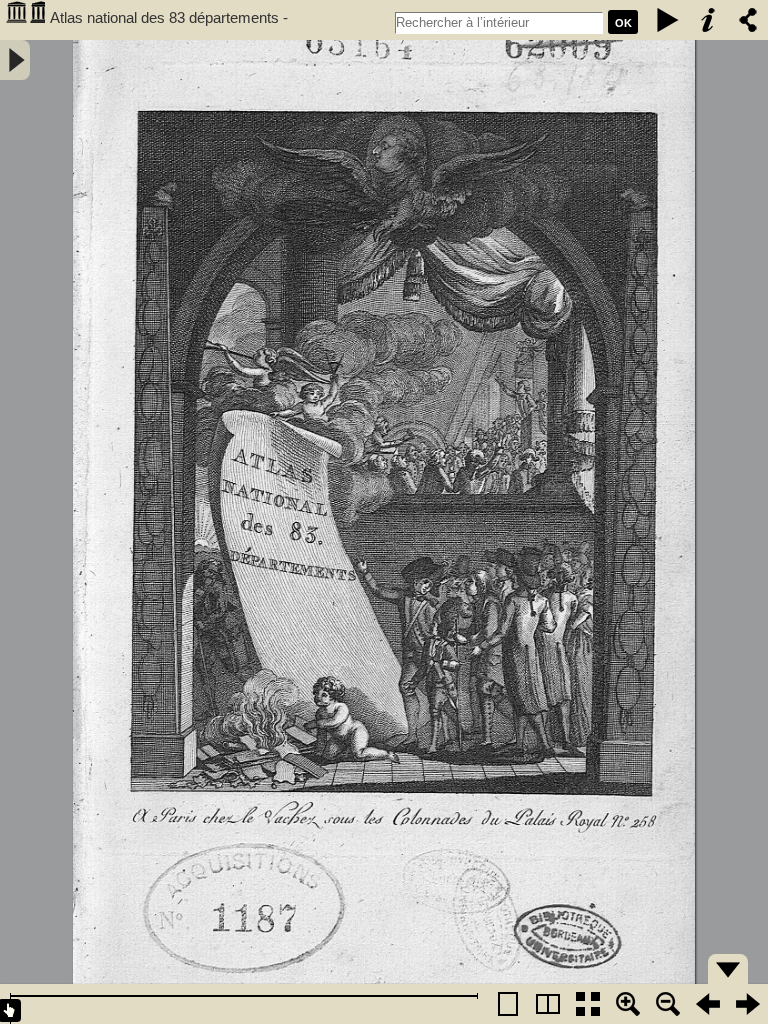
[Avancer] (748, 1004)
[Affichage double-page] (548, 1004)
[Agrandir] (628, 1004)
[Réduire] (668, 1004)
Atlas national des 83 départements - (169, 17)
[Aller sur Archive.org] (25, 20)
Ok (623, 23)
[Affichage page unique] (508, 1004)
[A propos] (708, 20)
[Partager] (748, 20)
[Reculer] (708, 1004)
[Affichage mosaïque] (588, 1004)
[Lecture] (668, 20)
